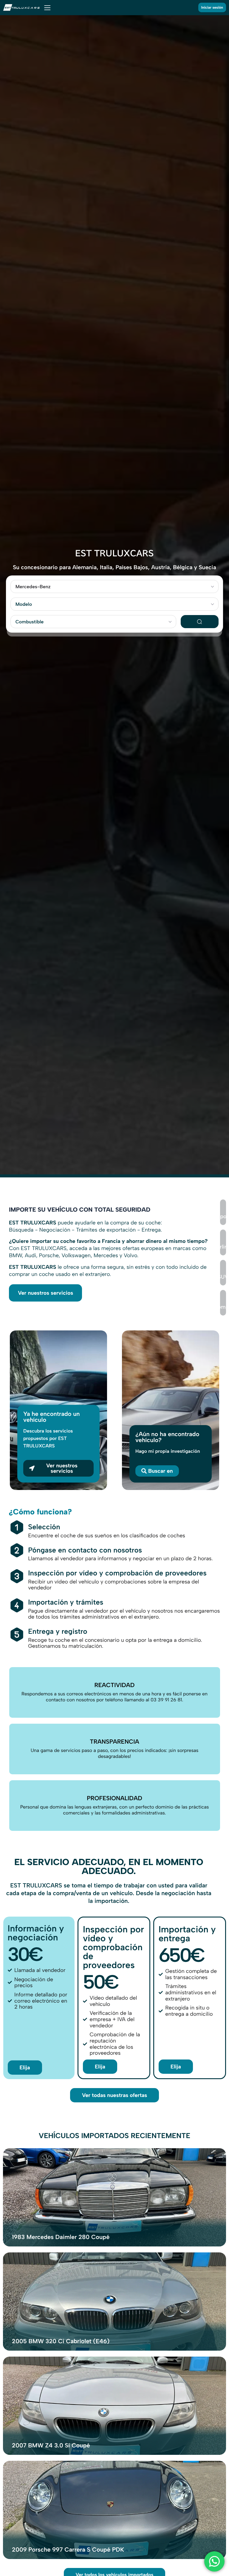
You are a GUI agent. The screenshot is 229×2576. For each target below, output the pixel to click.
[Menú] (47, 7)
